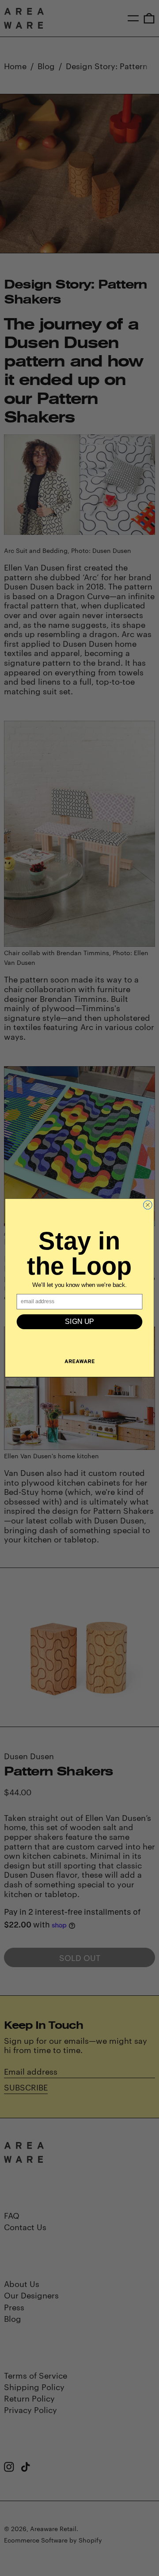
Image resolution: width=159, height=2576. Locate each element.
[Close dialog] (148, 1205)
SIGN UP (79, 1322)
